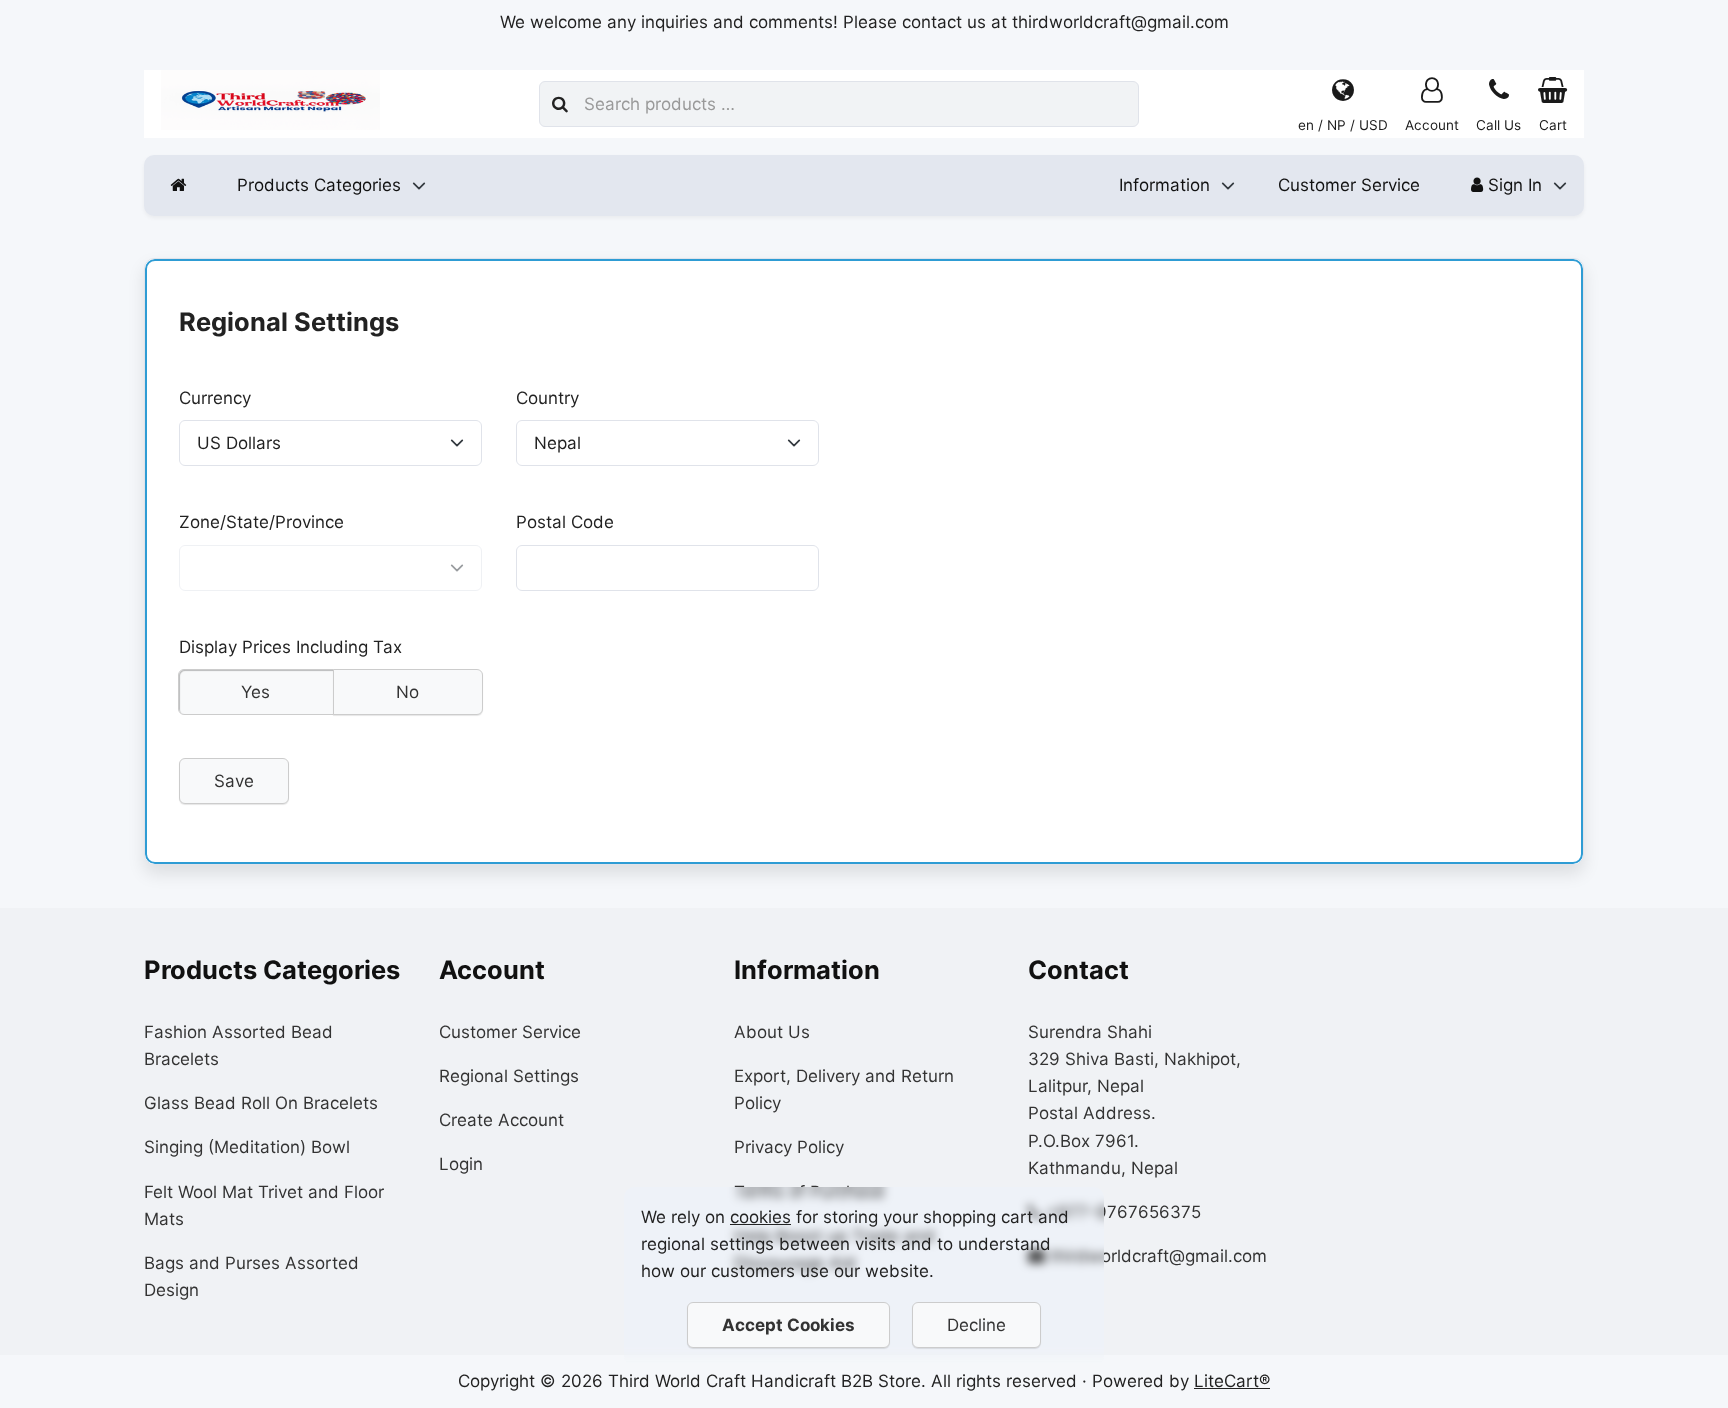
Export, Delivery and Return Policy (844, 1089)
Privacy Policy (789, 1147)
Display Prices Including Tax (290, 647)
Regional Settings (509, 1076)
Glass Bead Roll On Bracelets (261, 1103)
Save (234, 781)
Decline (976, 1325)
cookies (760, 1217)
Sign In (1512, 185)
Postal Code (565, 523)
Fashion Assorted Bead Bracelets (238, 1045)
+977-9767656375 (1123, 1212)
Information (1164, 185)
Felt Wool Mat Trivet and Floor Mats (264, 1205)
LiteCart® (1232, 1381)
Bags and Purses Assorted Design (251, 1276)
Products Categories (319, 185)
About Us (772, 1032)
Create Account (501, 1120)
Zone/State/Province (261, 523)
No (407, 692)
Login (461, 1164)
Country (547, 398)
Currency (215, 398)
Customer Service (1349, 185)
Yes (255, 692)
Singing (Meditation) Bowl (247, 1147)
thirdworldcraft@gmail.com (1158, 1256)
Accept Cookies (788, 1325)
